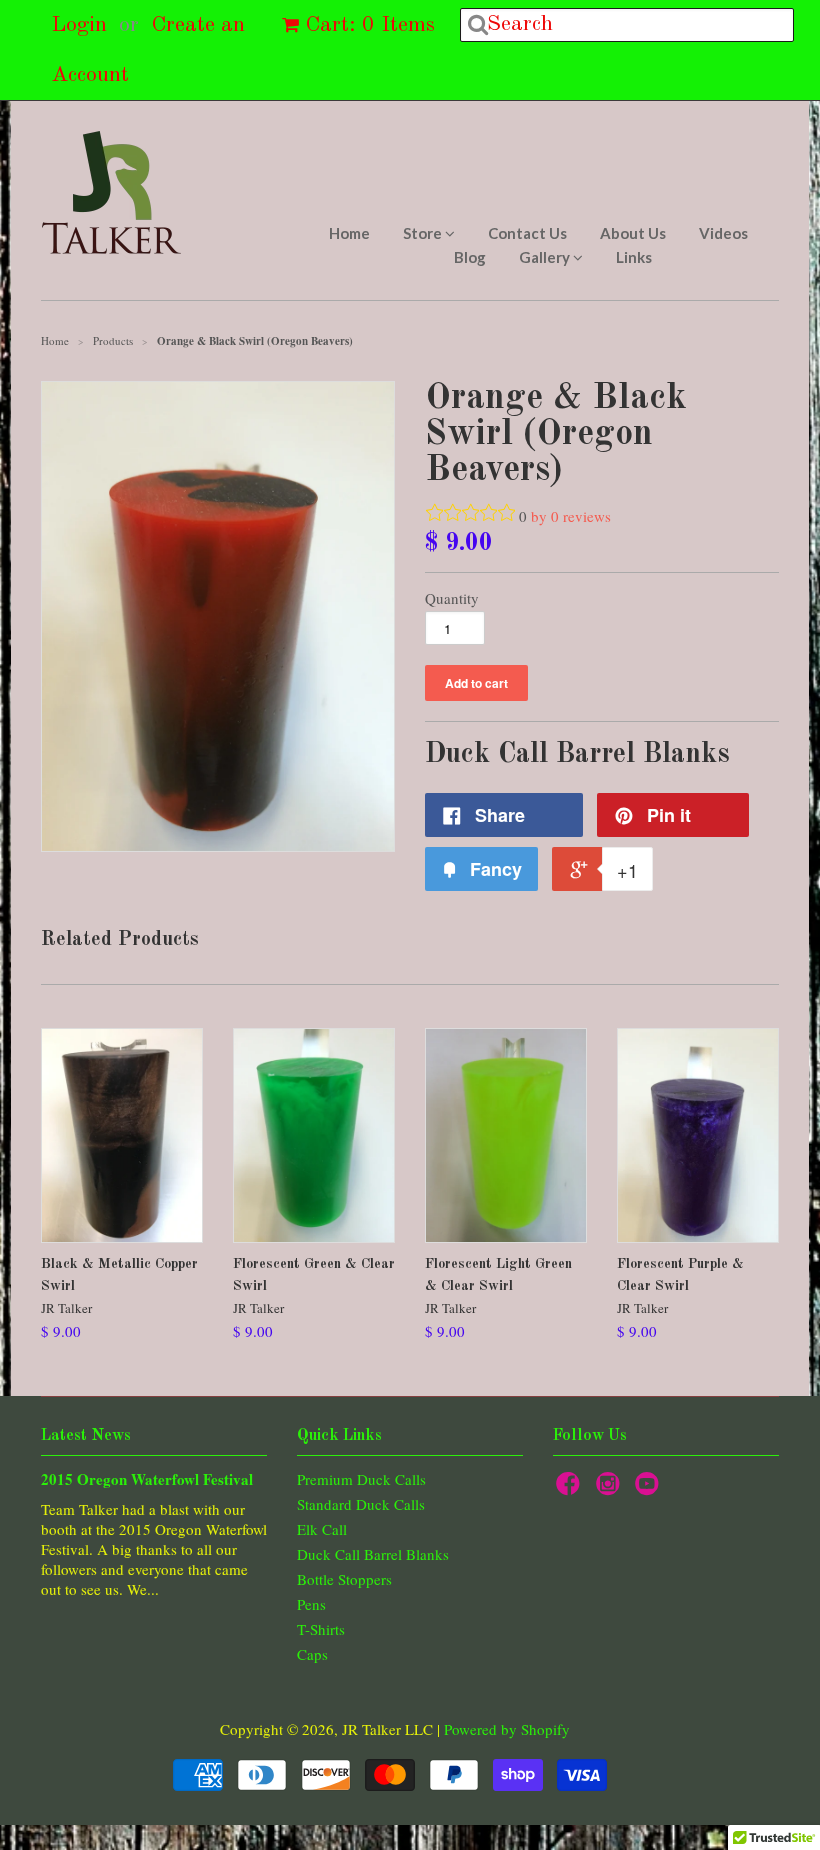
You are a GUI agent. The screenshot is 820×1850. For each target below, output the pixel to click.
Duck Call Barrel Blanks (373, 1554)
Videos (723, 233)
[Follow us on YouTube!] (650, 1489)
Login (79, 25)
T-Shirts (321, 1629)
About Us (633, 233)
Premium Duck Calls (361, 1479)
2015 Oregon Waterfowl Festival (147, 1479)
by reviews (571, 516)
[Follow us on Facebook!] (571, 1489)
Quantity (452, 598)
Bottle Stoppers (344, 1579)
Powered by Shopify (507, 1729)
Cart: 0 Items (370, 25)
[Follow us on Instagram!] (611, 1489)
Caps (312, 1654)
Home (349, 233)
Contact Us (527, 233)
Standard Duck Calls (361, 1504)
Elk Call (322, 1529)
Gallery (546, 257)
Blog (470, 257)
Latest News (86, 1436)
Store (424, 233)
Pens (311, 1604)
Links (634, 257)
